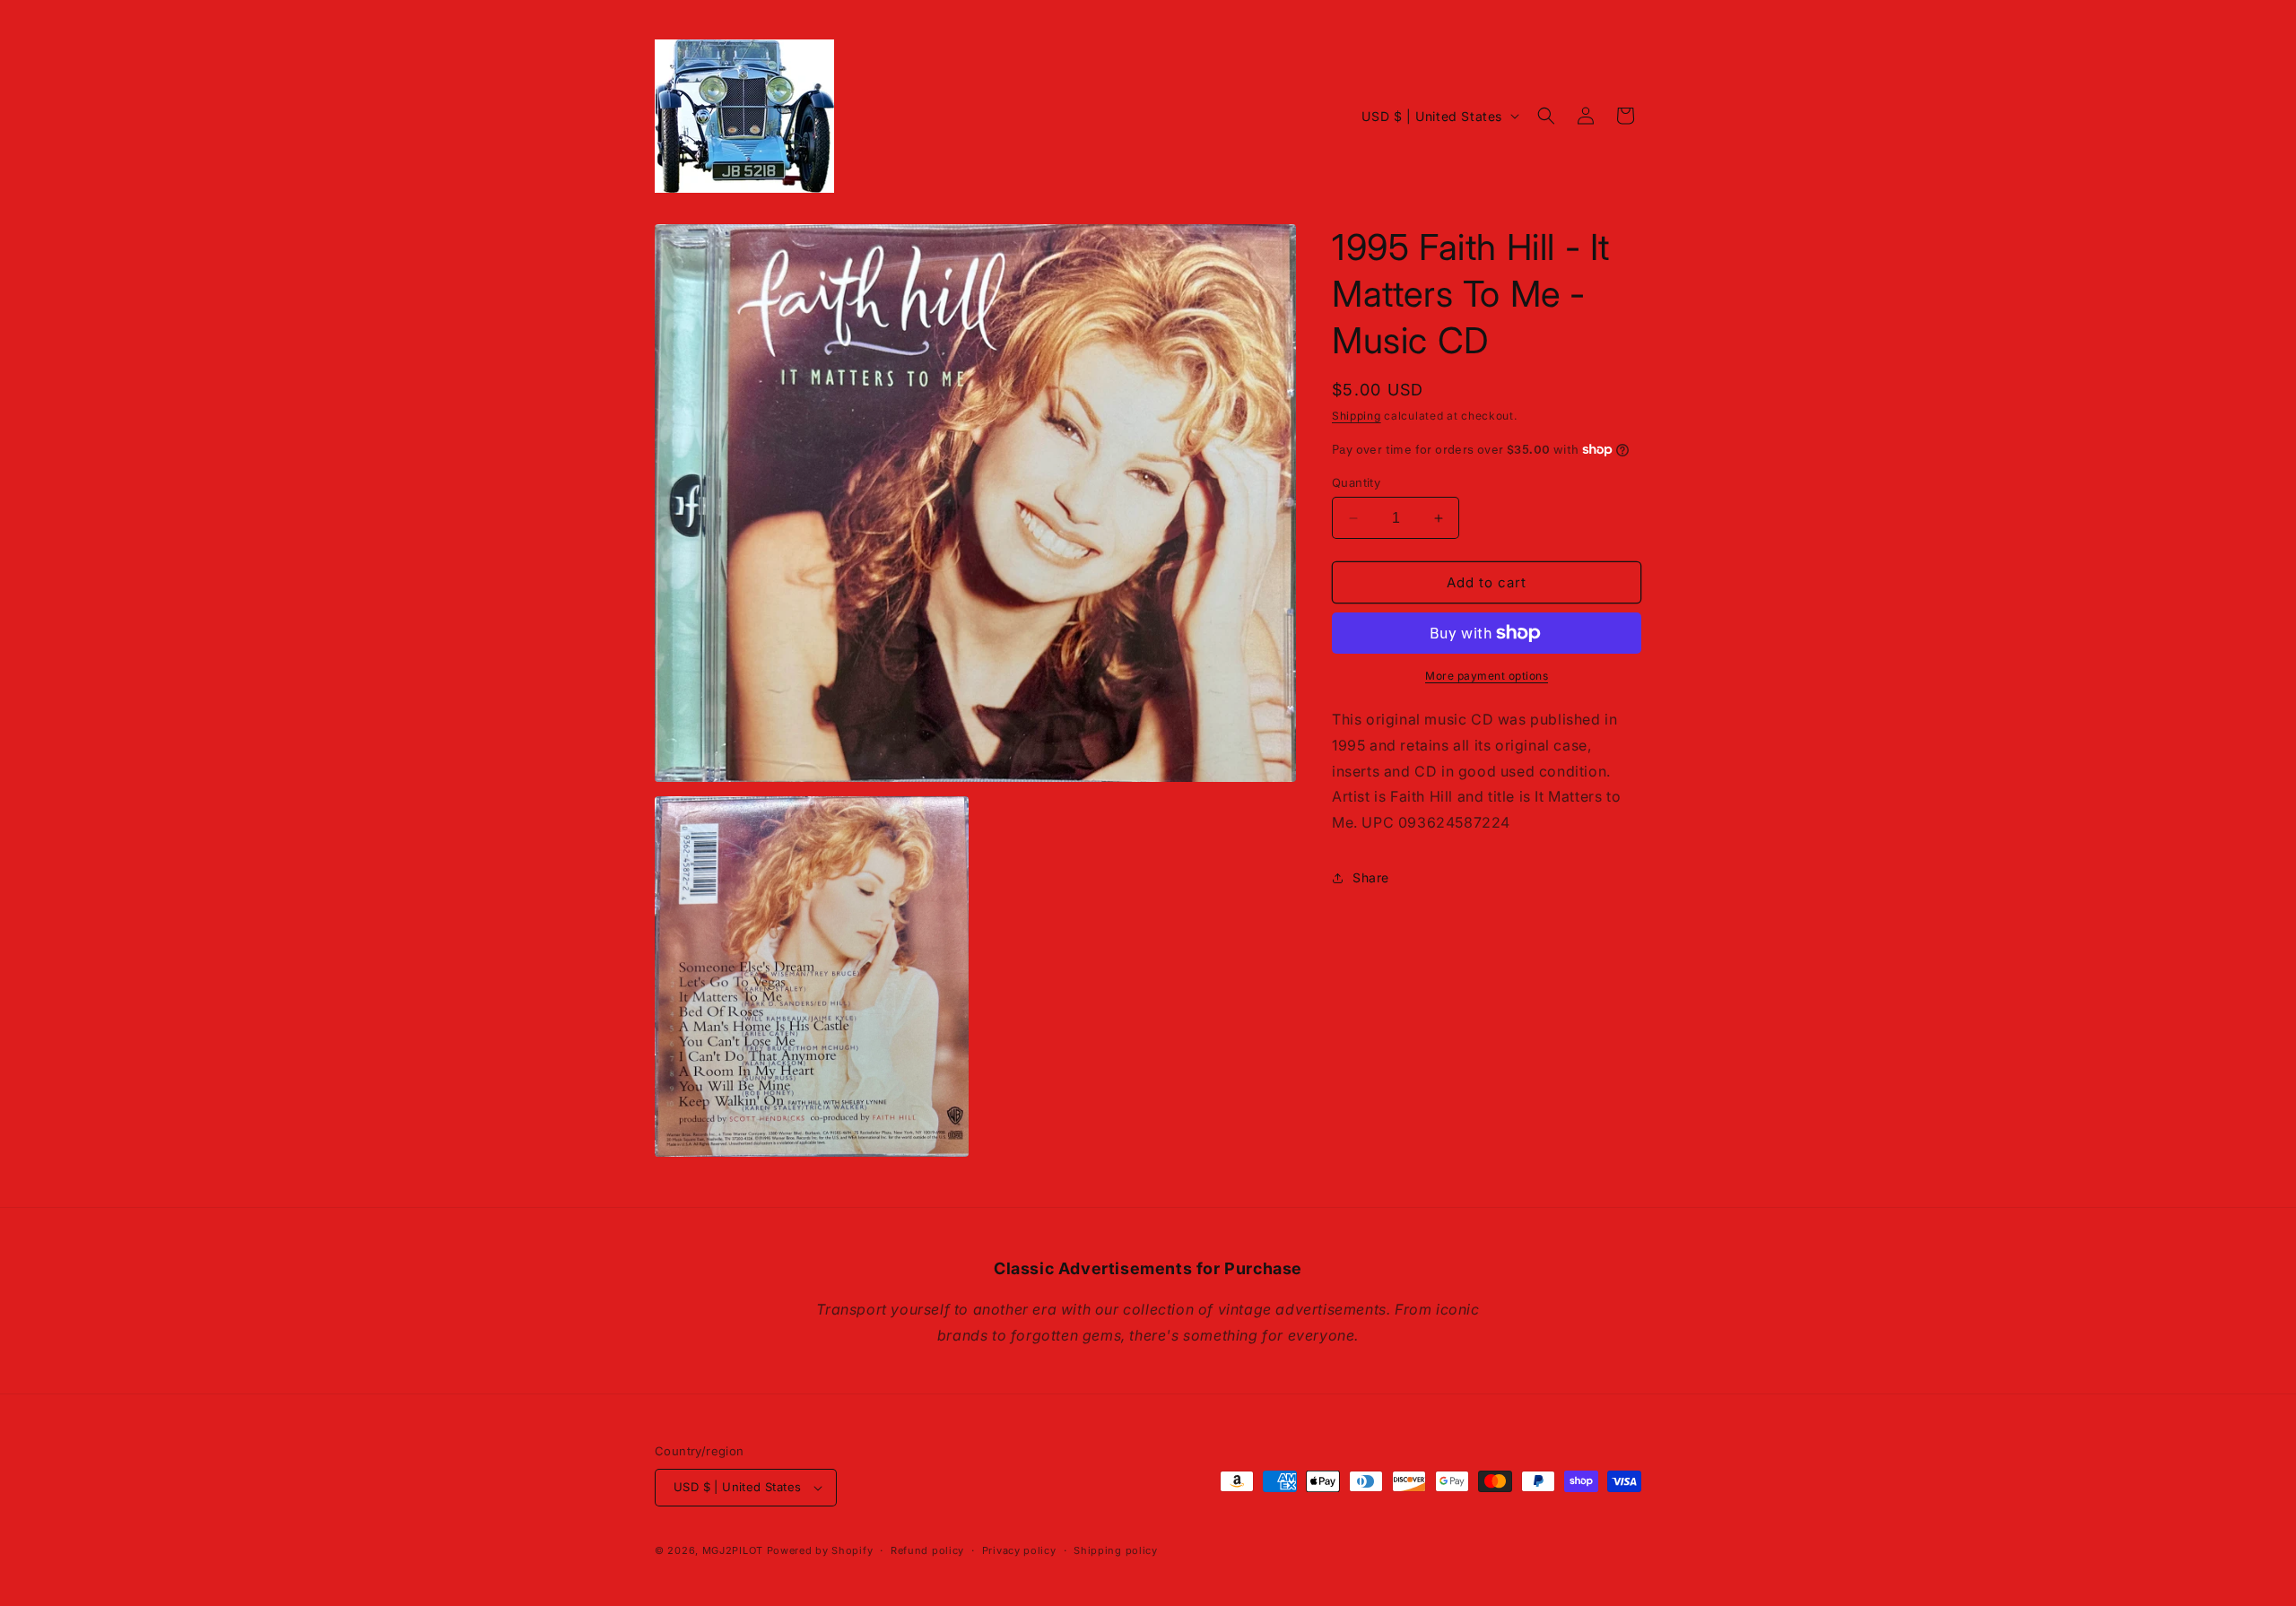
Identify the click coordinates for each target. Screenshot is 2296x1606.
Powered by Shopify (820, 1550)
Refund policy (927, 1550)
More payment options (1487, 676)
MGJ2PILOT (733, 1550)
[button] (1546, 116)
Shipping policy (1116, 1550)
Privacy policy (1019, 1550)
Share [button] (1371, 877)
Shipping (1357, 416)
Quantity (1356, 482)
